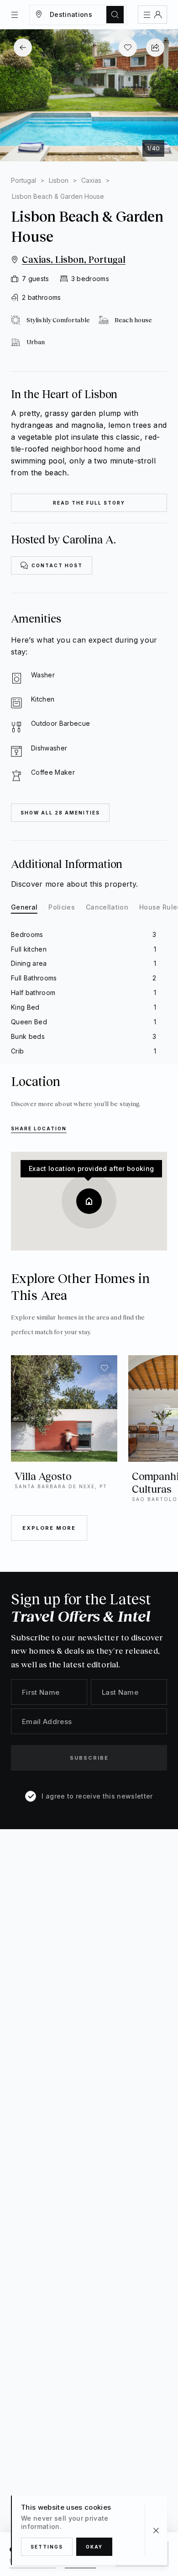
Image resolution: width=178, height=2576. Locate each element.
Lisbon (59, 180)
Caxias (91, 180)
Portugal (24, 180)
